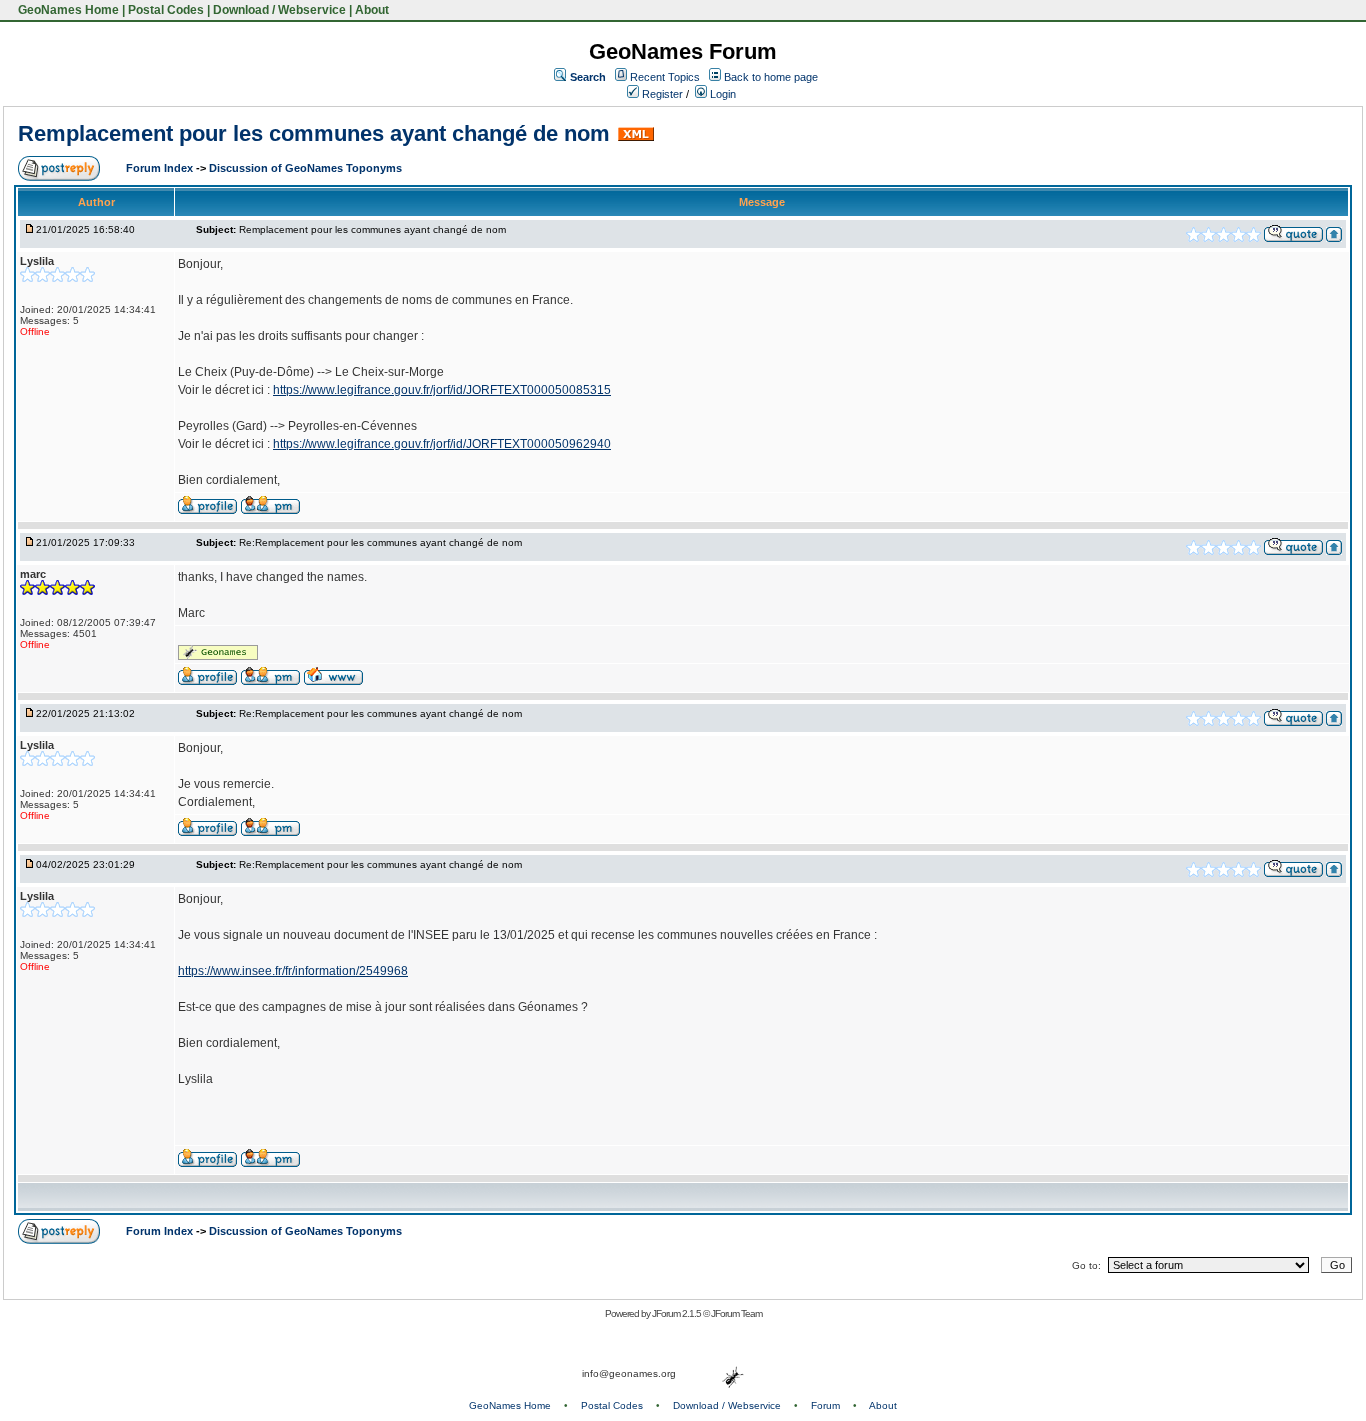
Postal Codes (166, 10)
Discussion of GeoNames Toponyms (305, 168)
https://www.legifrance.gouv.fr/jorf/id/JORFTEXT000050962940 (442, 444)
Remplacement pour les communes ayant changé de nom (314, 133)
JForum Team (736, 1313)
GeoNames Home (67, 10)
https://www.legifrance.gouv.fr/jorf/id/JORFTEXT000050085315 (442, 390)
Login (721, 94)
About (372, 10)
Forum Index (161, 168)
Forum (825, 1405)
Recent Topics (665, 77)
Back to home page (771, 77)
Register (661, 94)
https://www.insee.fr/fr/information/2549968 (293, 971)
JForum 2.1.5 (677, 1313)
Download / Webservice (279, 10)
